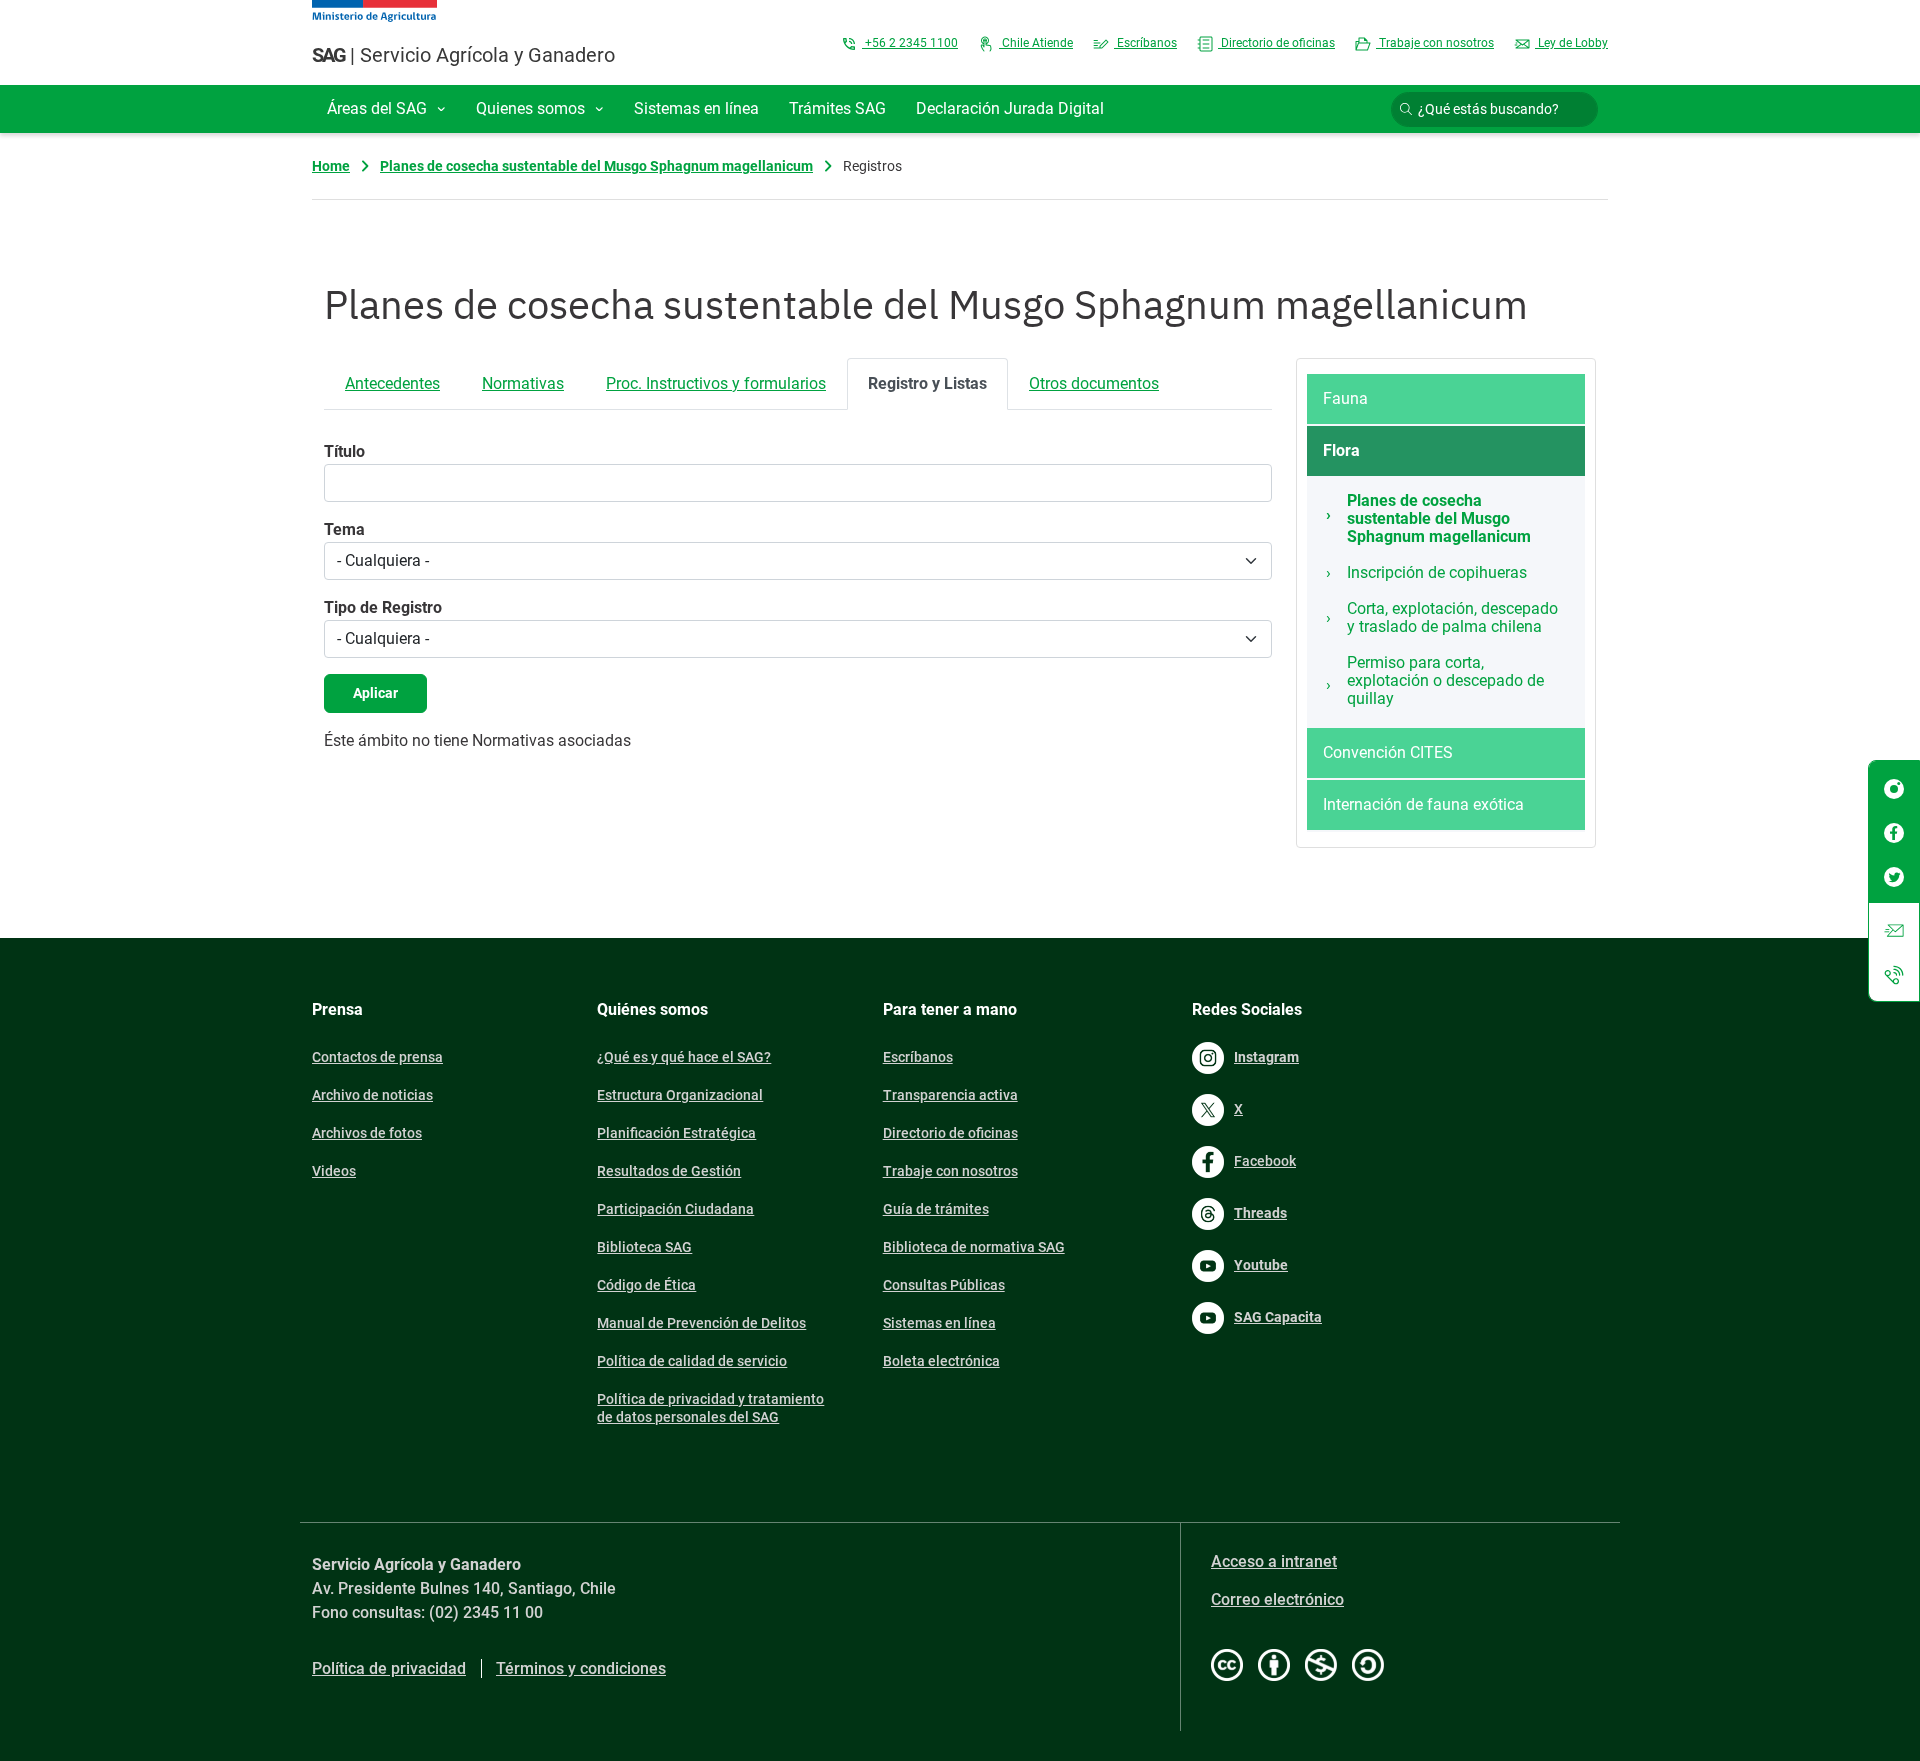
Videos (334, 1171)
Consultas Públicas (944, 1285)
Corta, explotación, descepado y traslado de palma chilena (1452, 617)
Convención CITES (1388, 752)
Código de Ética (646, 1285)
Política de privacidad (389, 1668)
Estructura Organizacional (680, 1095)
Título (344, 451)
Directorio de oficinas (1276, 43)
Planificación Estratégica (676, 1133)
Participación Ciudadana (675, 1209)
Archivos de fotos (367, 1133)
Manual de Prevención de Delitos (701, 1323)
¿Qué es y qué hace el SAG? (684, 1057)
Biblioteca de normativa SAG (974, 1247)
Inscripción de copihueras (1437, 572)
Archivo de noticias (372, 1095)
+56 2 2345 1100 (910, 43)
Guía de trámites (936, 1209)
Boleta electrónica (941, 1361)
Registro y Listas (927, 383)
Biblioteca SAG (644, 1247)
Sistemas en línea (939, 1323)
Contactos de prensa (377, 1057)
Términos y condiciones (581, 1668)
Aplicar (375, 693)
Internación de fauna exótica (1423, 804)
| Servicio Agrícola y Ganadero (463, 55)
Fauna (1345, 398)
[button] (386, 109)
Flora (1341, 450)
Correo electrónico (1277, 1599)
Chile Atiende (1036, 43)
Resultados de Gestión (669, 1171)
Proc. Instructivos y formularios (716, 383)
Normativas (523, 383)
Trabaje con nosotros (1435, 43)
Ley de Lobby (1571, 43)
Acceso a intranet (1274, 1561)
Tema (344, 529)
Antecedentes (392, 383)
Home (331, 166)
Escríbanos (1145, 43)
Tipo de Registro (383, 607)
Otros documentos (1094, 383)
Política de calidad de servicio (692, 1361)
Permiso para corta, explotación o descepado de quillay (1445, 680)
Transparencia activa (950, 1095)
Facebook (1265, 1161)
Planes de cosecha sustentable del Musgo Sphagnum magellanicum (596, 166)
